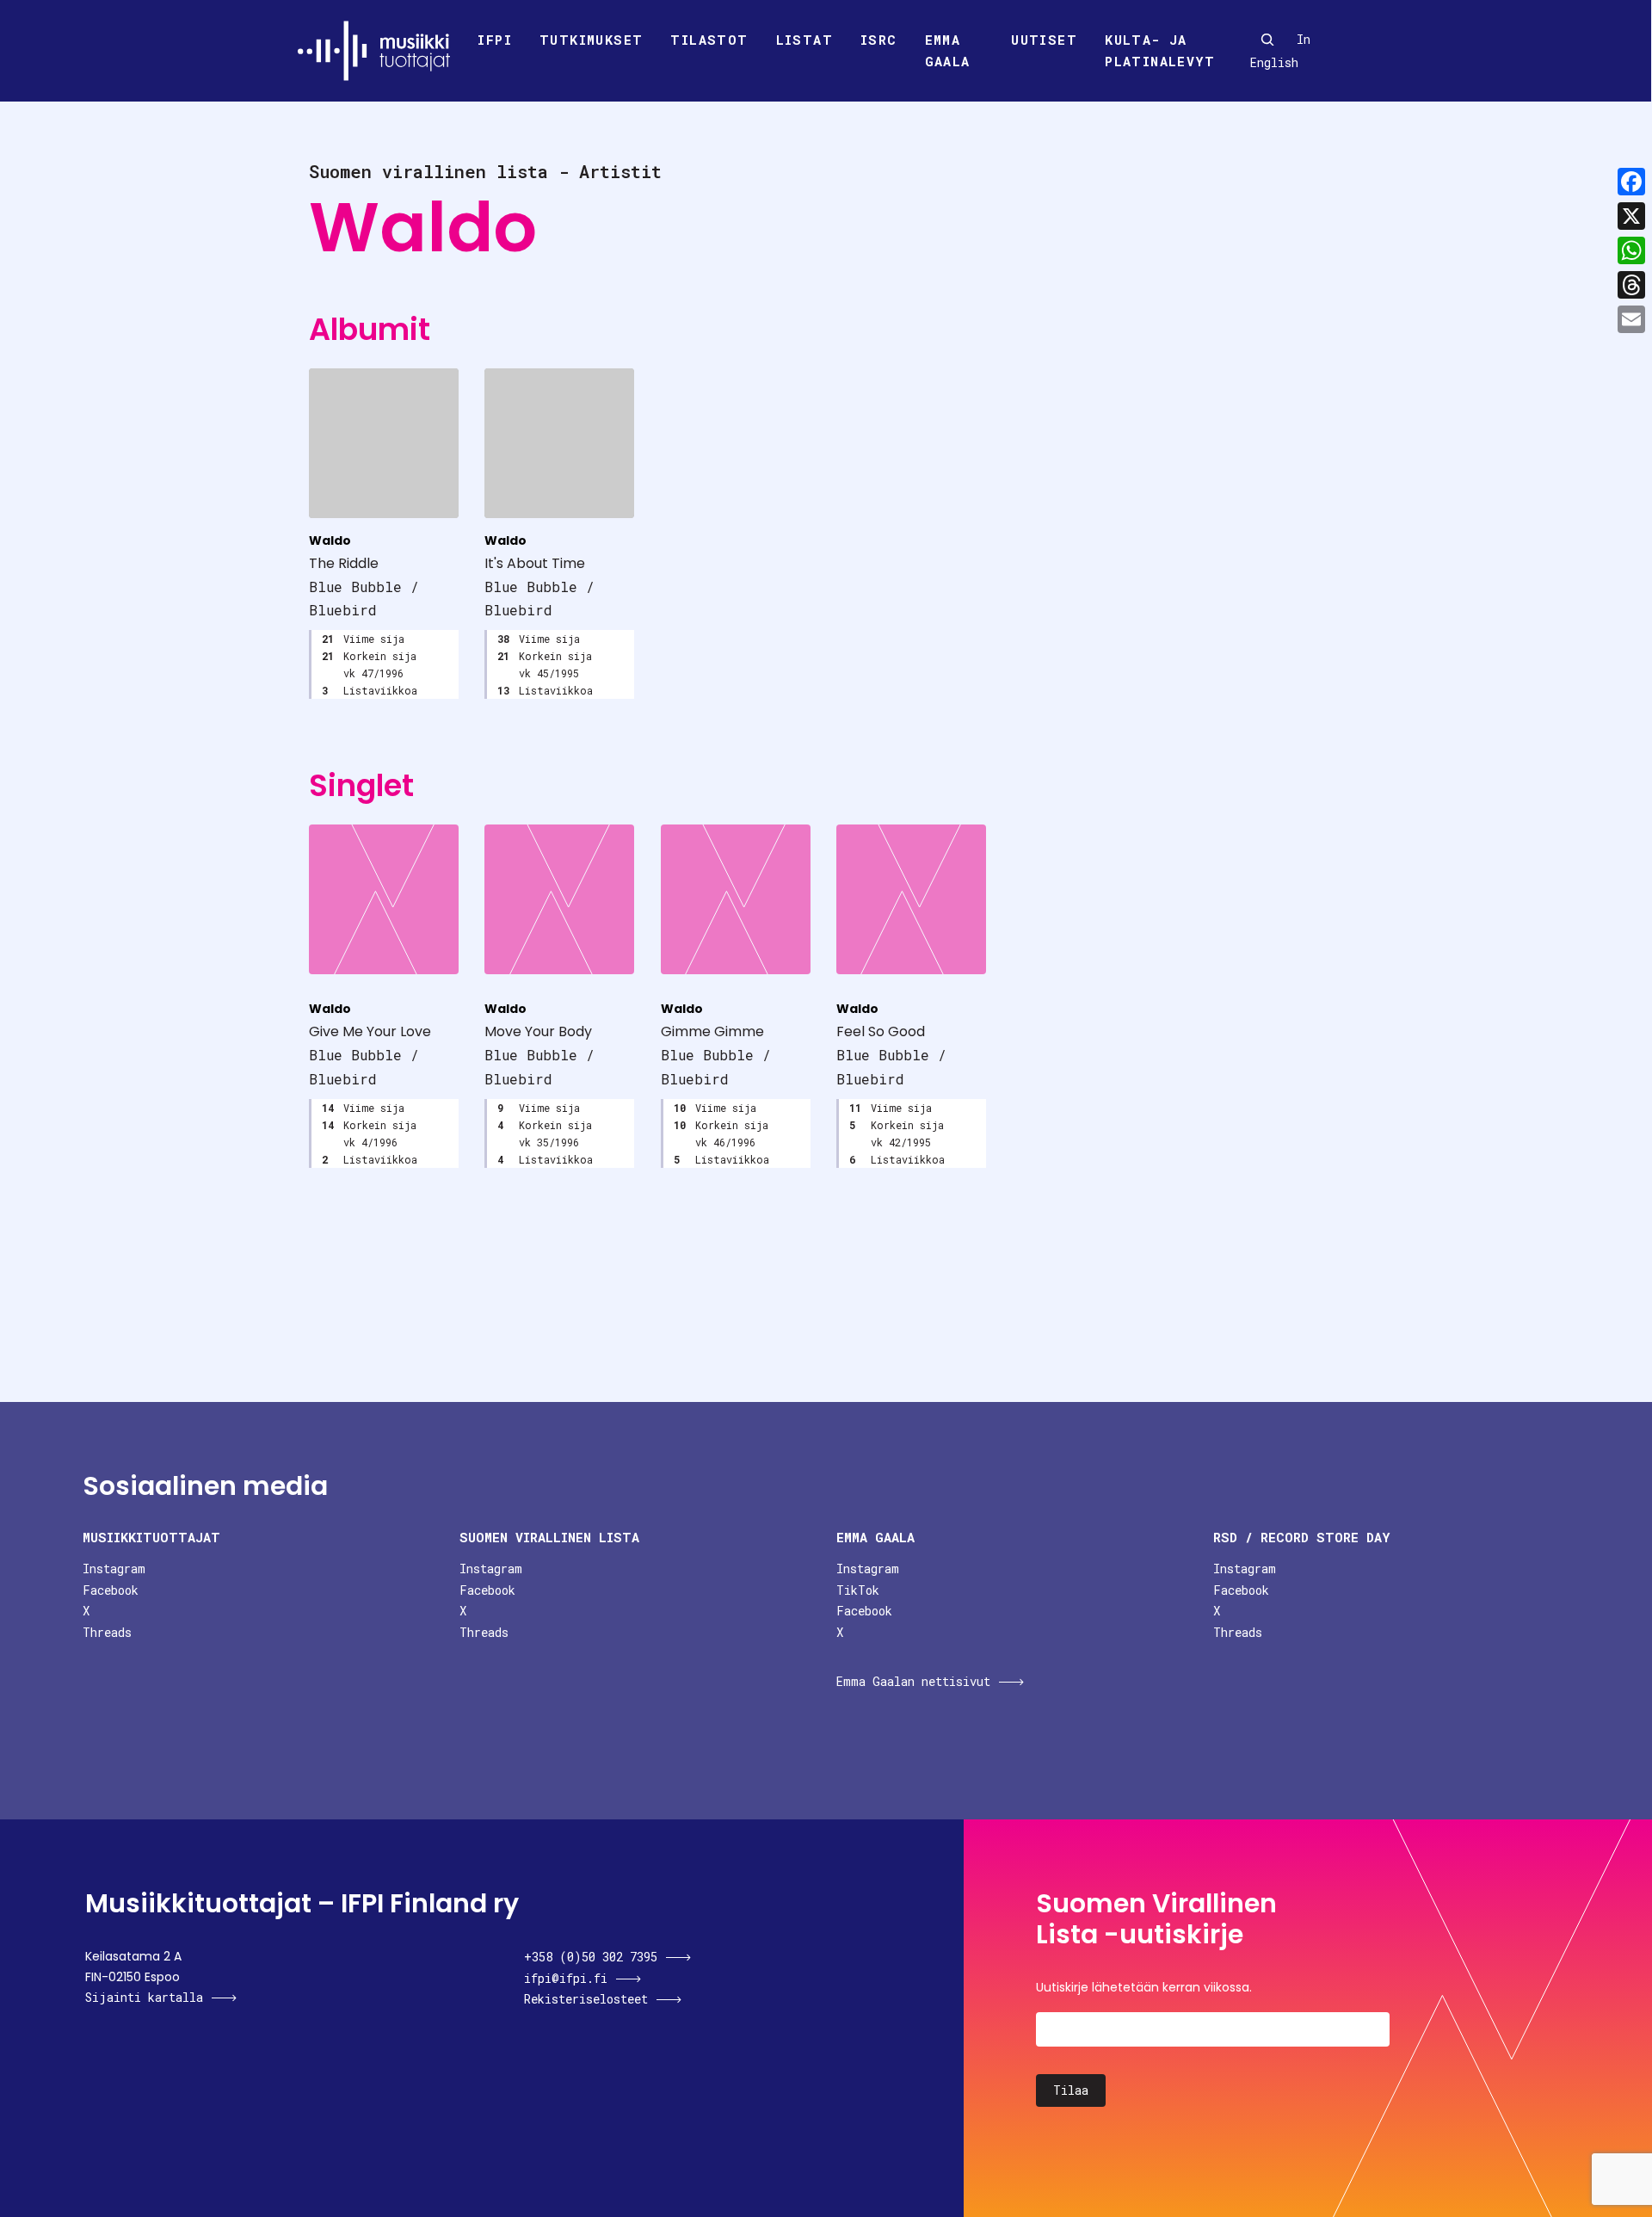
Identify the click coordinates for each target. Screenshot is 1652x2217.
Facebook (111, 1590)
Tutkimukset (591, 40)
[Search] (1267, 40)
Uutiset (1044, 40)
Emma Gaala (948, 51)
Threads (107, 1632)
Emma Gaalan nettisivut (913, 1681)
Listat (804, 40)
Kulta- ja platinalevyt (1160, 51)
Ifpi (495, 40)
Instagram (114, 1569)
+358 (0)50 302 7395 (591, 1957)
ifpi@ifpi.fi (566, 1978)
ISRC (879, 40)
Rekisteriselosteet (586, 1999)
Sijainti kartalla (144, 1997)
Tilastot (709, 40)
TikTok (858, 1590)
